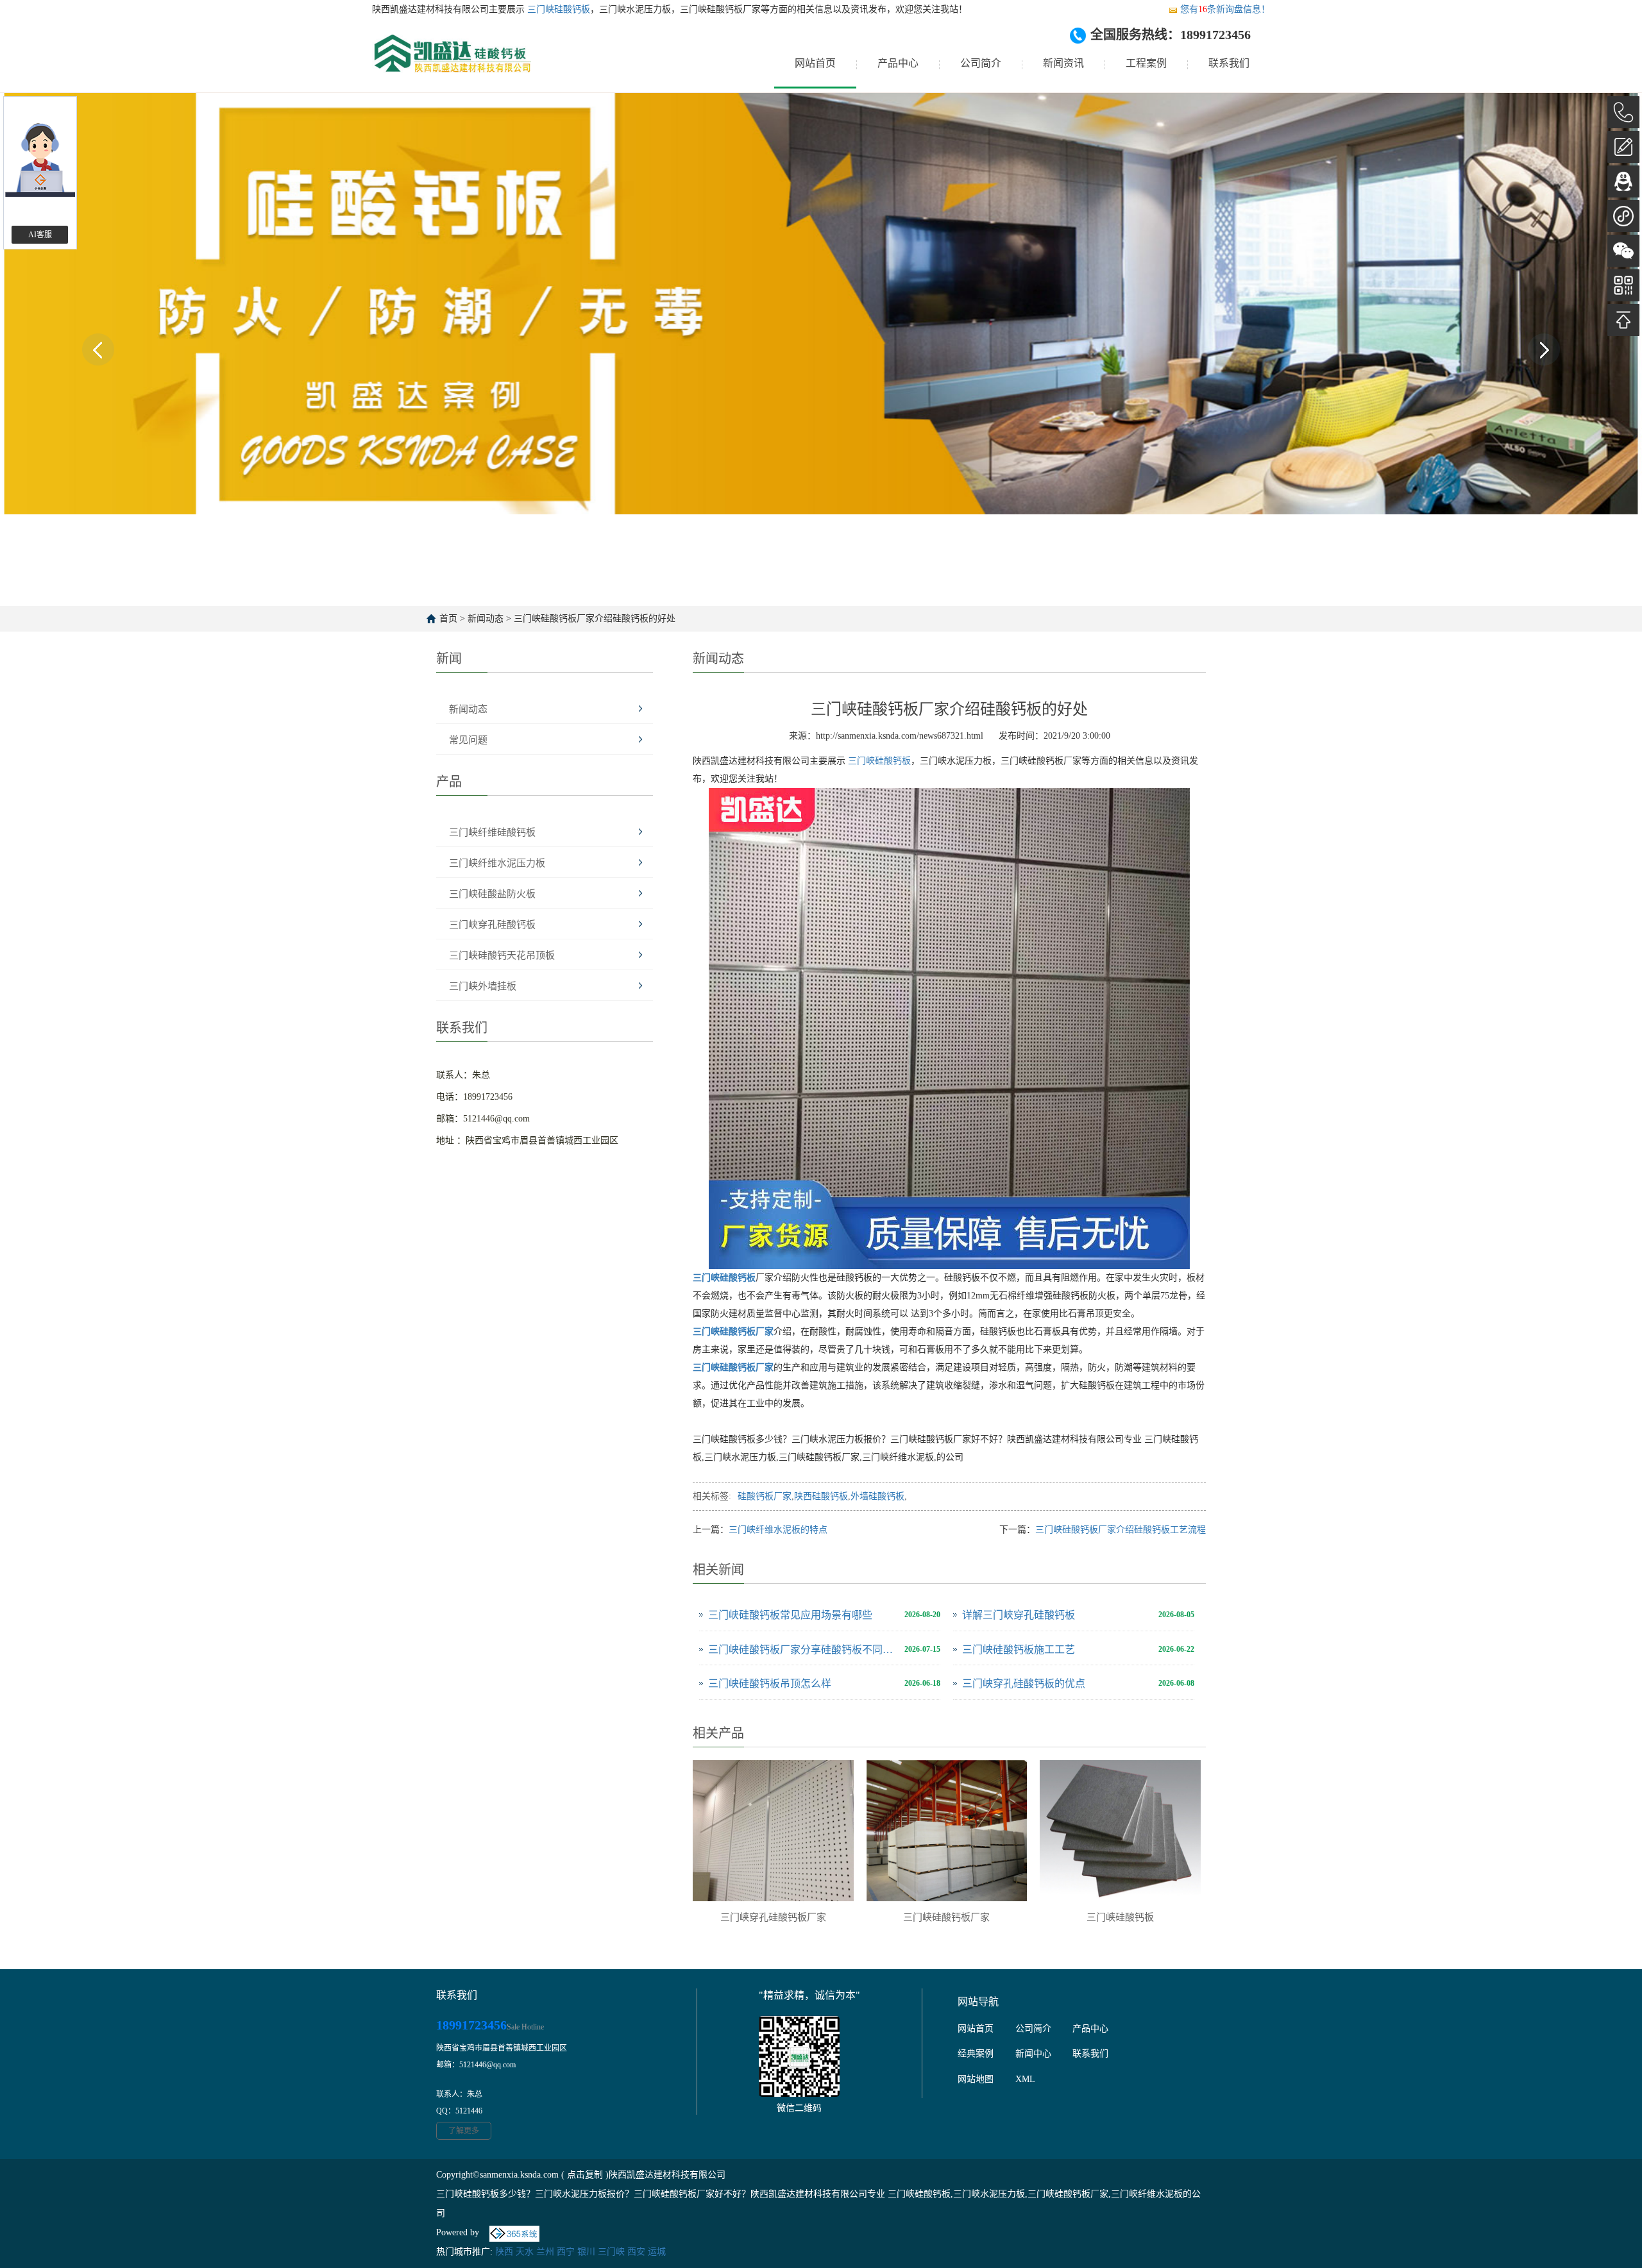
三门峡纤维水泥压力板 (497, 863)
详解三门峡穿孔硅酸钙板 (1019, 1615)
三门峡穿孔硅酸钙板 (492, 925)
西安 (636, 2252)
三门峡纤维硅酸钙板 (492, 832)
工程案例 (1146, 63)
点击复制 (585, 2175)
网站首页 (815, 63)
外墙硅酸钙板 (877, 1496)
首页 (448, 618)
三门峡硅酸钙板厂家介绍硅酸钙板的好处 (595, 618)
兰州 (545, 2252)
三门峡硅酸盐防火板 (492, 894)
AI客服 (40, 235)
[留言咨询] (1623, 147)
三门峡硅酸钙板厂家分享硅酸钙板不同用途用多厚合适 (803, 1650)
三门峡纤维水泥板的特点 (778, 1530)
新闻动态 (486, 618)
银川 (586, 2252)
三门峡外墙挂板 (483, 986)
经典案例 (976, 2054)
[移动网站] (1623, 285)
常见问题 (468, 740)
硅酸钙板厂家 (765, 1496)
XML (1025, 2079)
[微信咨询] (1623, 251)
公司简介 (981, 63)
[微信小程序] (1623, 216)
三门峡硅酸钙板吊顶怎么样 (770, 1684)
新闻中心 (1033, 2054)
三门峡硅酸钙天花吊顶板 (502, 955)
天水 (525, 2252)
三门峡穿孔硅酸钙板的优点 (1024, 1684)
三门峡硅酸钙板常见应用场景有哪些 (790, 1615)
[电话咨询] (1623, 112)
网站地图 (976, 2079)
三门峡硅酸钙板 (557, 9)
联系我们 (1229, 63)
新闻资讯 (1063, 63)
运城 (657, 2252)
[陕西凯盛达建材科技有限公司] (452, 63)
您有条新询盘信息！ (1225, 9)
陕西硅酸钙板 (821, 1496)
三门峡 (611, 2252)
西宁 (566, 2252)
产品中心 (898, 63)
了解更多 (464, 2131)
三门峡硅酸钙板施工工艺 (1019, 1650)
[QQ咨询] (1623, 181)
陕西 (504, 2252)
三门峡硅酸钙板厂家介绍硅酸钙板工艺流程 (1121, 1530)
